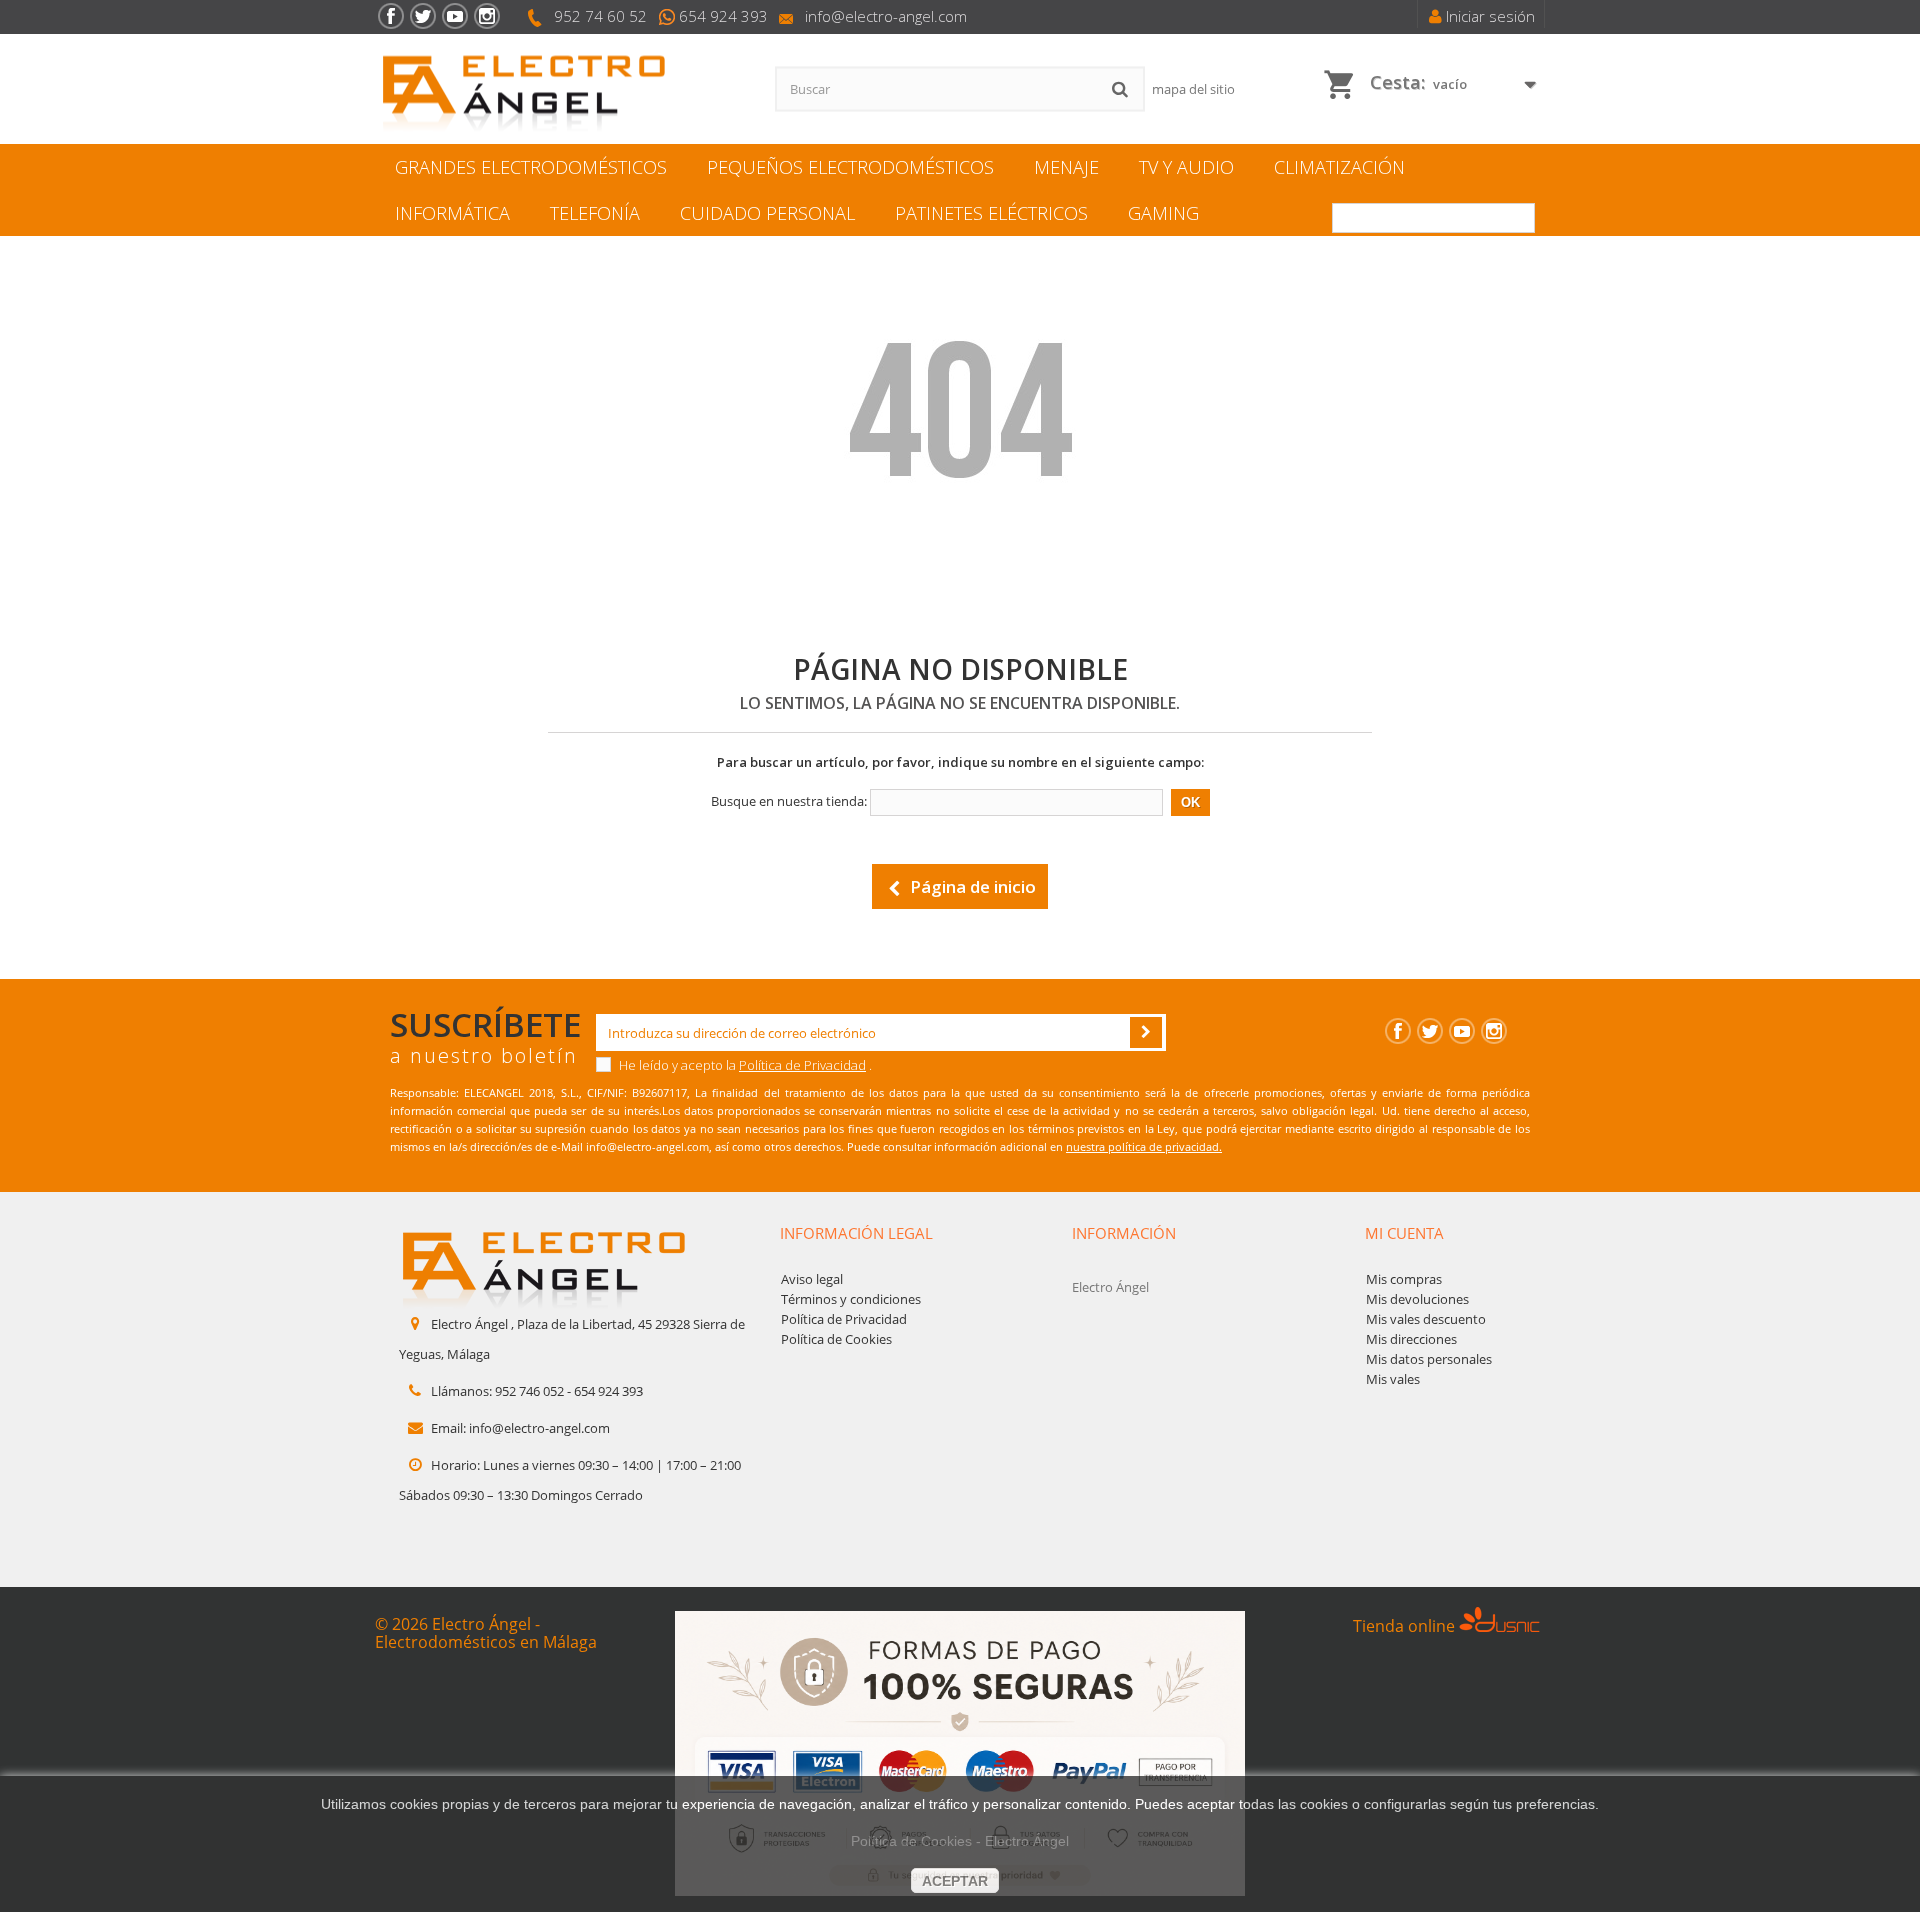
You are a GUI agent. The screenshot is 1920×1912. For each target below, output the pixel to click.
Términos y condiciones (851, 1299)
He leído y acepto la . (744, 1065)
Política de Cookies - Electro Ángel (960, 1841)
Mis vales (1393, 1379)
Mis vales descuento (1426, 1319)
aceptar (955, 1881)
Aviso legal (812, 1279)
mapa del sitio (1193, 89)
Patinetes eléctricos (991, 213)
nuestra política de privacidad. (1144, 1146)
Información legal (856, 1233)
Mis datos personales (1429, 1359)
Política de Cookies (836, 1339)
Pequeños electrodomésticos (850, 167)
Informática (452, 213)
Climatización (1339, 167)
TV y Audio (1186, 167)
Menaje (1066, 167)
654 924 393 (723, 16)
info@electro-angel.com (886, 16)
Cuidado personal (767, 213)
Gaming (1163, 213)
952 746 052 (529, 1391)
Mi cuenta (1404, 1233)
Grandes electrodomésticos (531, 167)
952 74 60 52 (600, 16)
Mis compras (1404, 1279)
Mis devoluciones (1417, 1299)
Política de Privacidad (802, 1065)
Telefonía (595, 213)
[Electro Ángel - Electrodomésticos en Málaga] (560, 89)
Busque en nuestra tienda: (789, 801)
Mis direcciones (1411, 1339)
